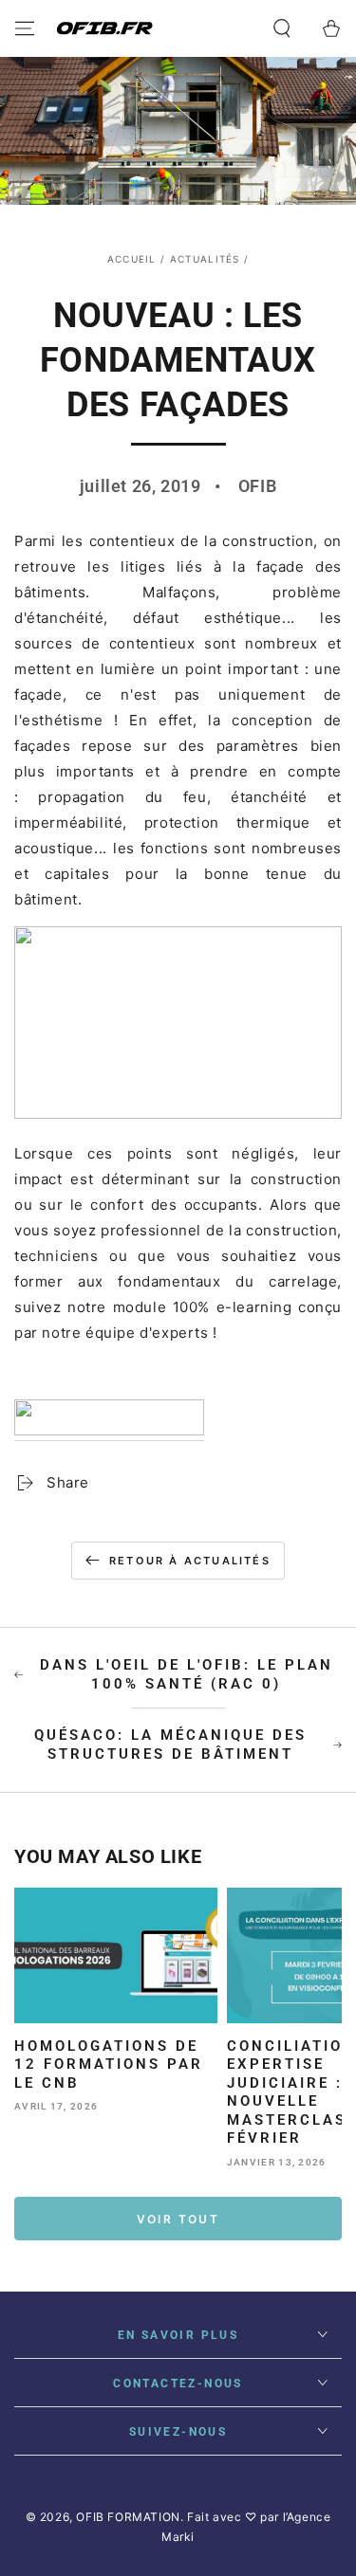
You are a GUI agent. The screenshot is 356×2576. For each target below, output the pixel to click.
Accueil (132, 259)
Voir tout (178, 2219)
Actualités (205, 259)
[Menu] (25, 28)
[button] (282, 28)
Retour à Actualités (190, 1561)
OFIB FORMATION (128, 2517)
